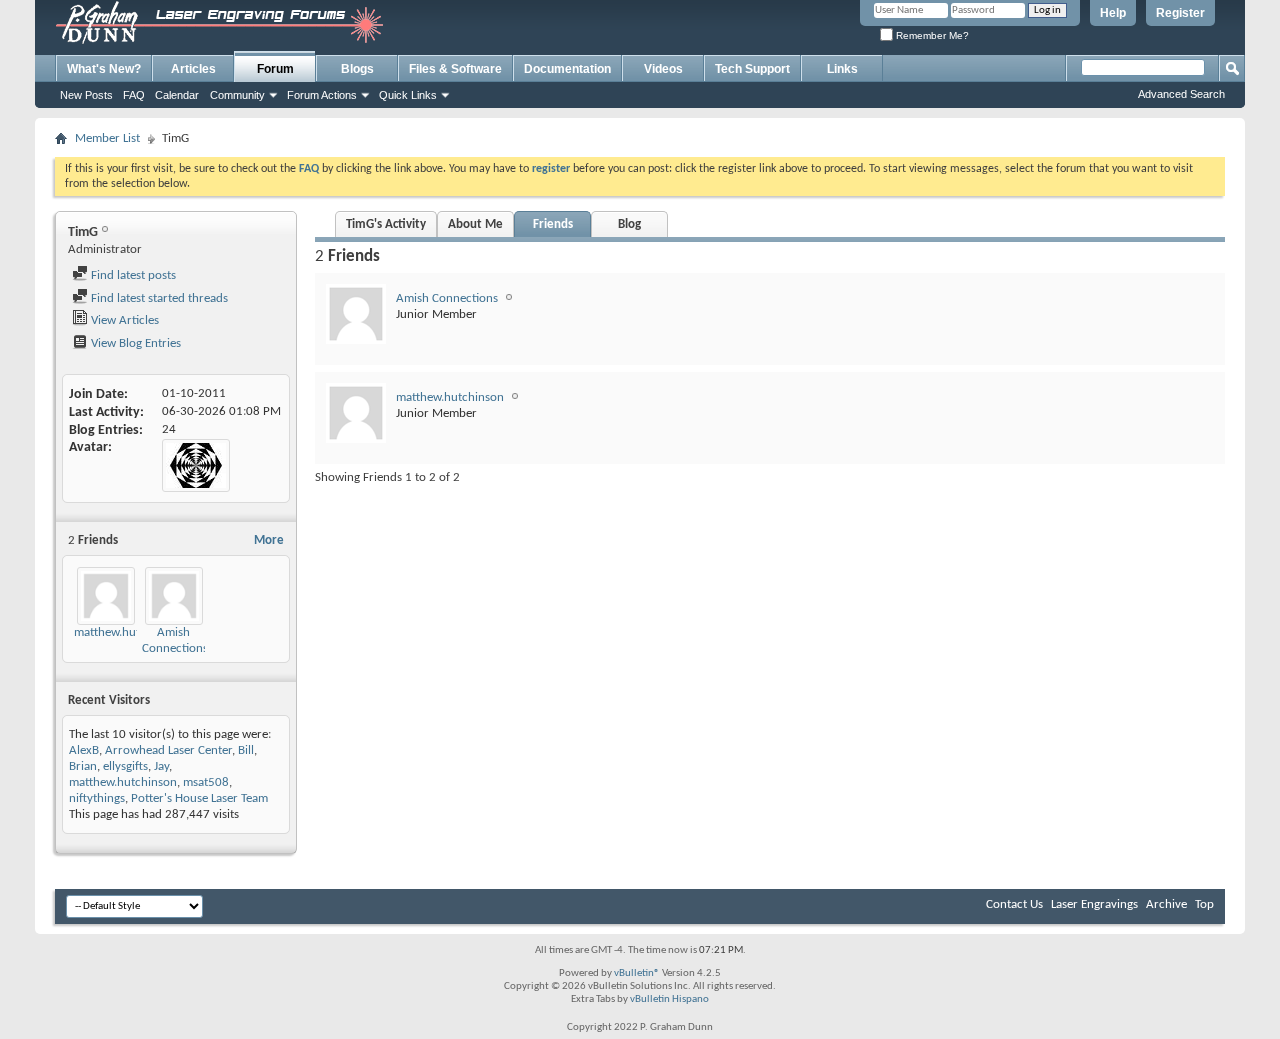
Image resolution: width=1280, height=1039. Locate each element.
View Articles (123, 320)
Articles (193, 69)
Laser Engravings (1094, 904)
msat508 (206, 782)
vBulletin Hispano (669, 999)
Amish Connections (447, 298)
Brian (83, 766)
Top (1204, 904)
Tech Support (752, 69)
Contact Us (1014, 904)
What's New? (104, 69)
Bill (246, 750)
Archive (1166, 904)
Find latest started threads (158, 298)
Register (1180, 13)
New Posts (86, 95)
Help (1113, 13)
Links (842, 69)
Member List (107, 138)
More (269, 540)
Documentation (567, 69)
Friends (553, 224)
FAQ (134, 95)
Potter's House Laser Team (199, 798)
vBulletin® (637, 973)
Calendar (177, 95)
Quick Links (408, 95)
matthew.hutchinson (128, 632)
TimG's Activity (386, 224)
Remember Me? (931, 35)
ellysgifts (125, 766)
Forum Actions (322, 95)
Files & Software (455, 69)
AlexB (84, 750)
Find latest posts (132, 275)
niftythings (97, 798)
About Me (475, 224)
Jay (161, 766)
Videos (663, 69)
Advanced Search (1181, 94)
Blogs (357, 69)
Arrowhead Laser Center (168, 750)
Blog (629, 224)
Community (237, 95)
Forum (275, 69)
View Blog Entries (134, 343)
